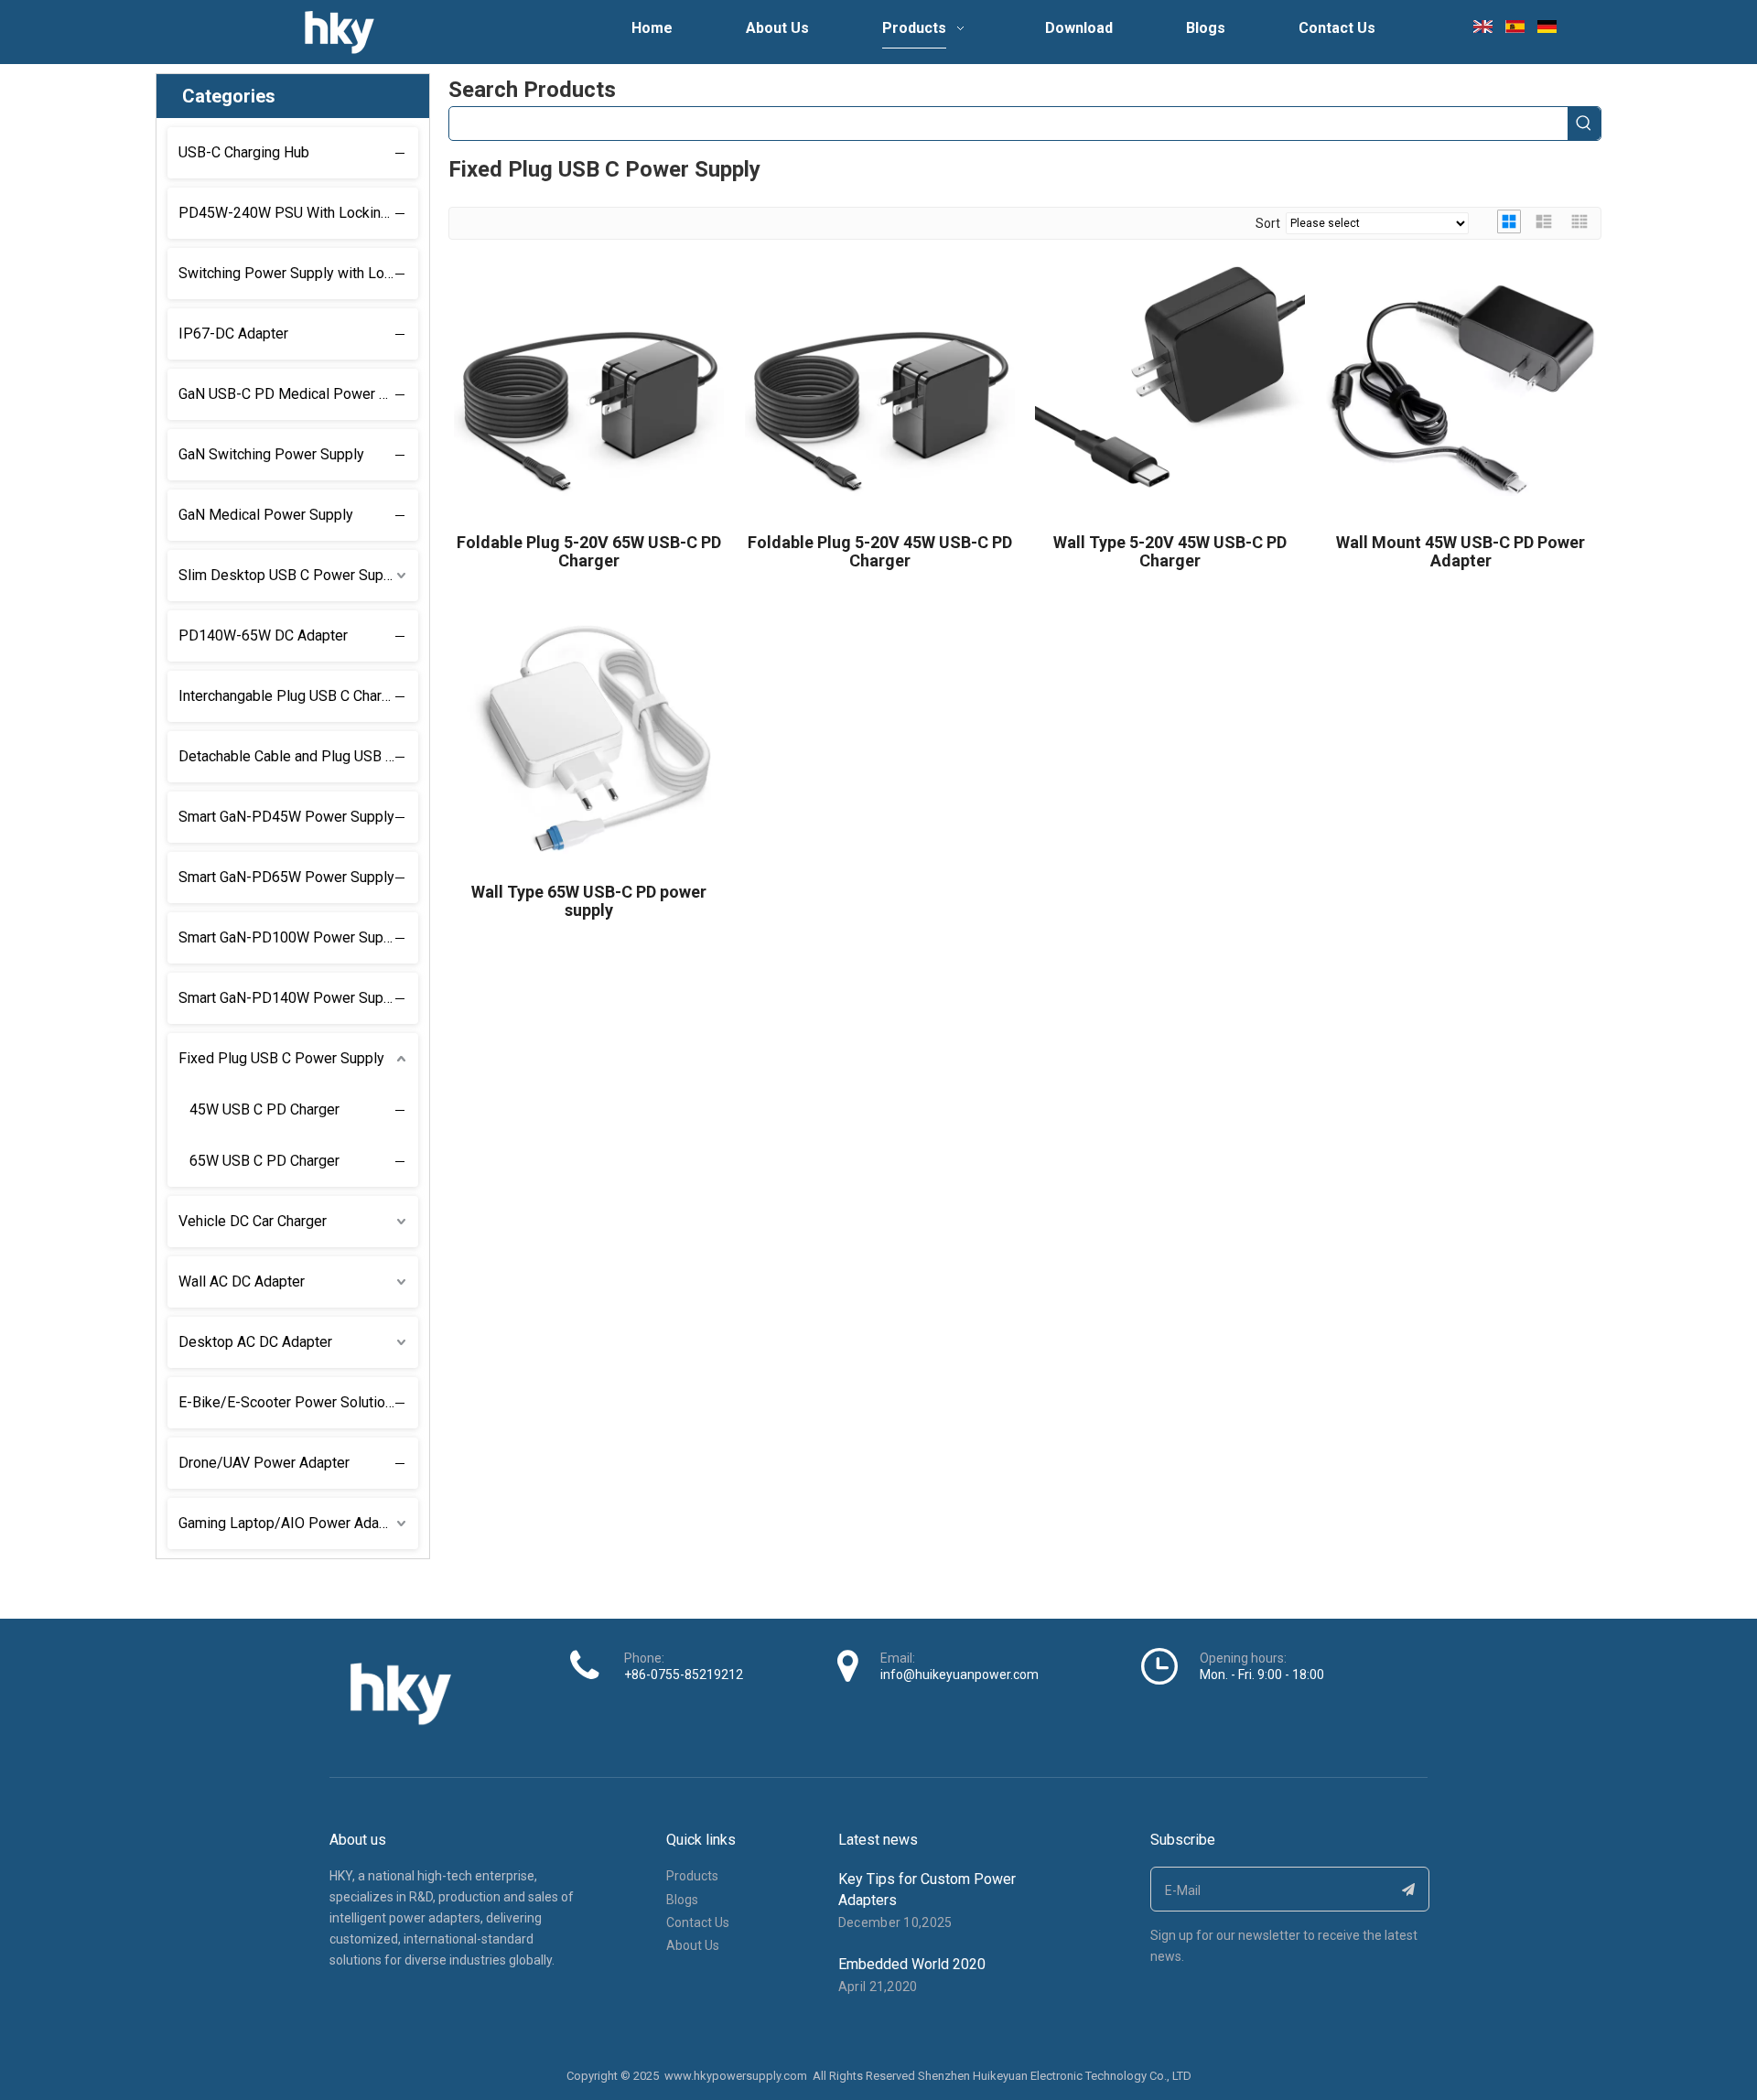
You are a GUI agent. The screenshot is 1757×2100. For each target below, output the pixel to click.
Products (692, 1876)
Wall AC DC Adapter (242, 1282)
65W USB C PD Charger (264, 1161)
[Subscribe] (1409, 1889)
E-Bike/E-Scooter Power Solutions (290, 1402)
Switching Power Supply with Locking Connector (298, 273)
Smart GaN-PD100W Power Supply (291, 937)
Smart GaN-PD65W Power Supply (286, 877)
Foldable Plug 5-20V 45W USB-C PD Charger (880, 552)
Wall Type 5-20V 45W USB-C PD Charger (1170, 552)
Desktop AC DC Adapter (255, 1342)
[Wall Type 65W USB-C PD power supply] (589, 738)
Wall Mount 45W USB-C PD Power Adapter (1461, 552)
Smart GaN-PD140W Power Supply (291, 998)
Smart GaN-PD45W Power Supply (286, 817)
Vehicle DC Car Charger (253, 1221)
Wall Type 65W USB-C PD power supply (589, 901)
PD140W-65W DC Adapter (263, 635)
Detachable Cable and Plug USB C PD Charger (298, 756)
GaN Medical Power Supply (266, 515)
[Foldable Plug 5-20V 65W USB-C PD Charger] (589, 388)
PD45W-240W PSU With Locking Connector (298, 213)
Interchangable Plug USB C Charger (291, 696)
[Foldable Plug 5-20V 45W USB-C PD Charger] (880, 388)
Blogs (682, 1900)
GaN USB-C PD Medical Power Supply (298, 394)
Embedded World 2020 (912, 1964)
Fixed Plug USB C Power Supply (281, 1058)
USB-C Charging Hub (244, 152)
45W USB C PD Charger (264, 1109)
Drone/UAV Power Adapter (264, 1463)
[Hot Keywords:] (1584, 124)
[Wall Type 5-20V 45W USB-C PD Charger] (1170, 388)
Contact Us (698, 1922)
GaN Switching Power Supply (271, 454)
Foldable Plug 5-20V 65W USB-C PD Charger (589, 552)
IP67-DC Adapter (233, 334)
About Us (693, 1945)
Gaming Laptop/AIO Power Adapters (296, 1523)
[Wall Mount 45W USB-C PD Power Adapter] (1461, 388)
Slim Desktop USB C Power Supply (291, 575)
